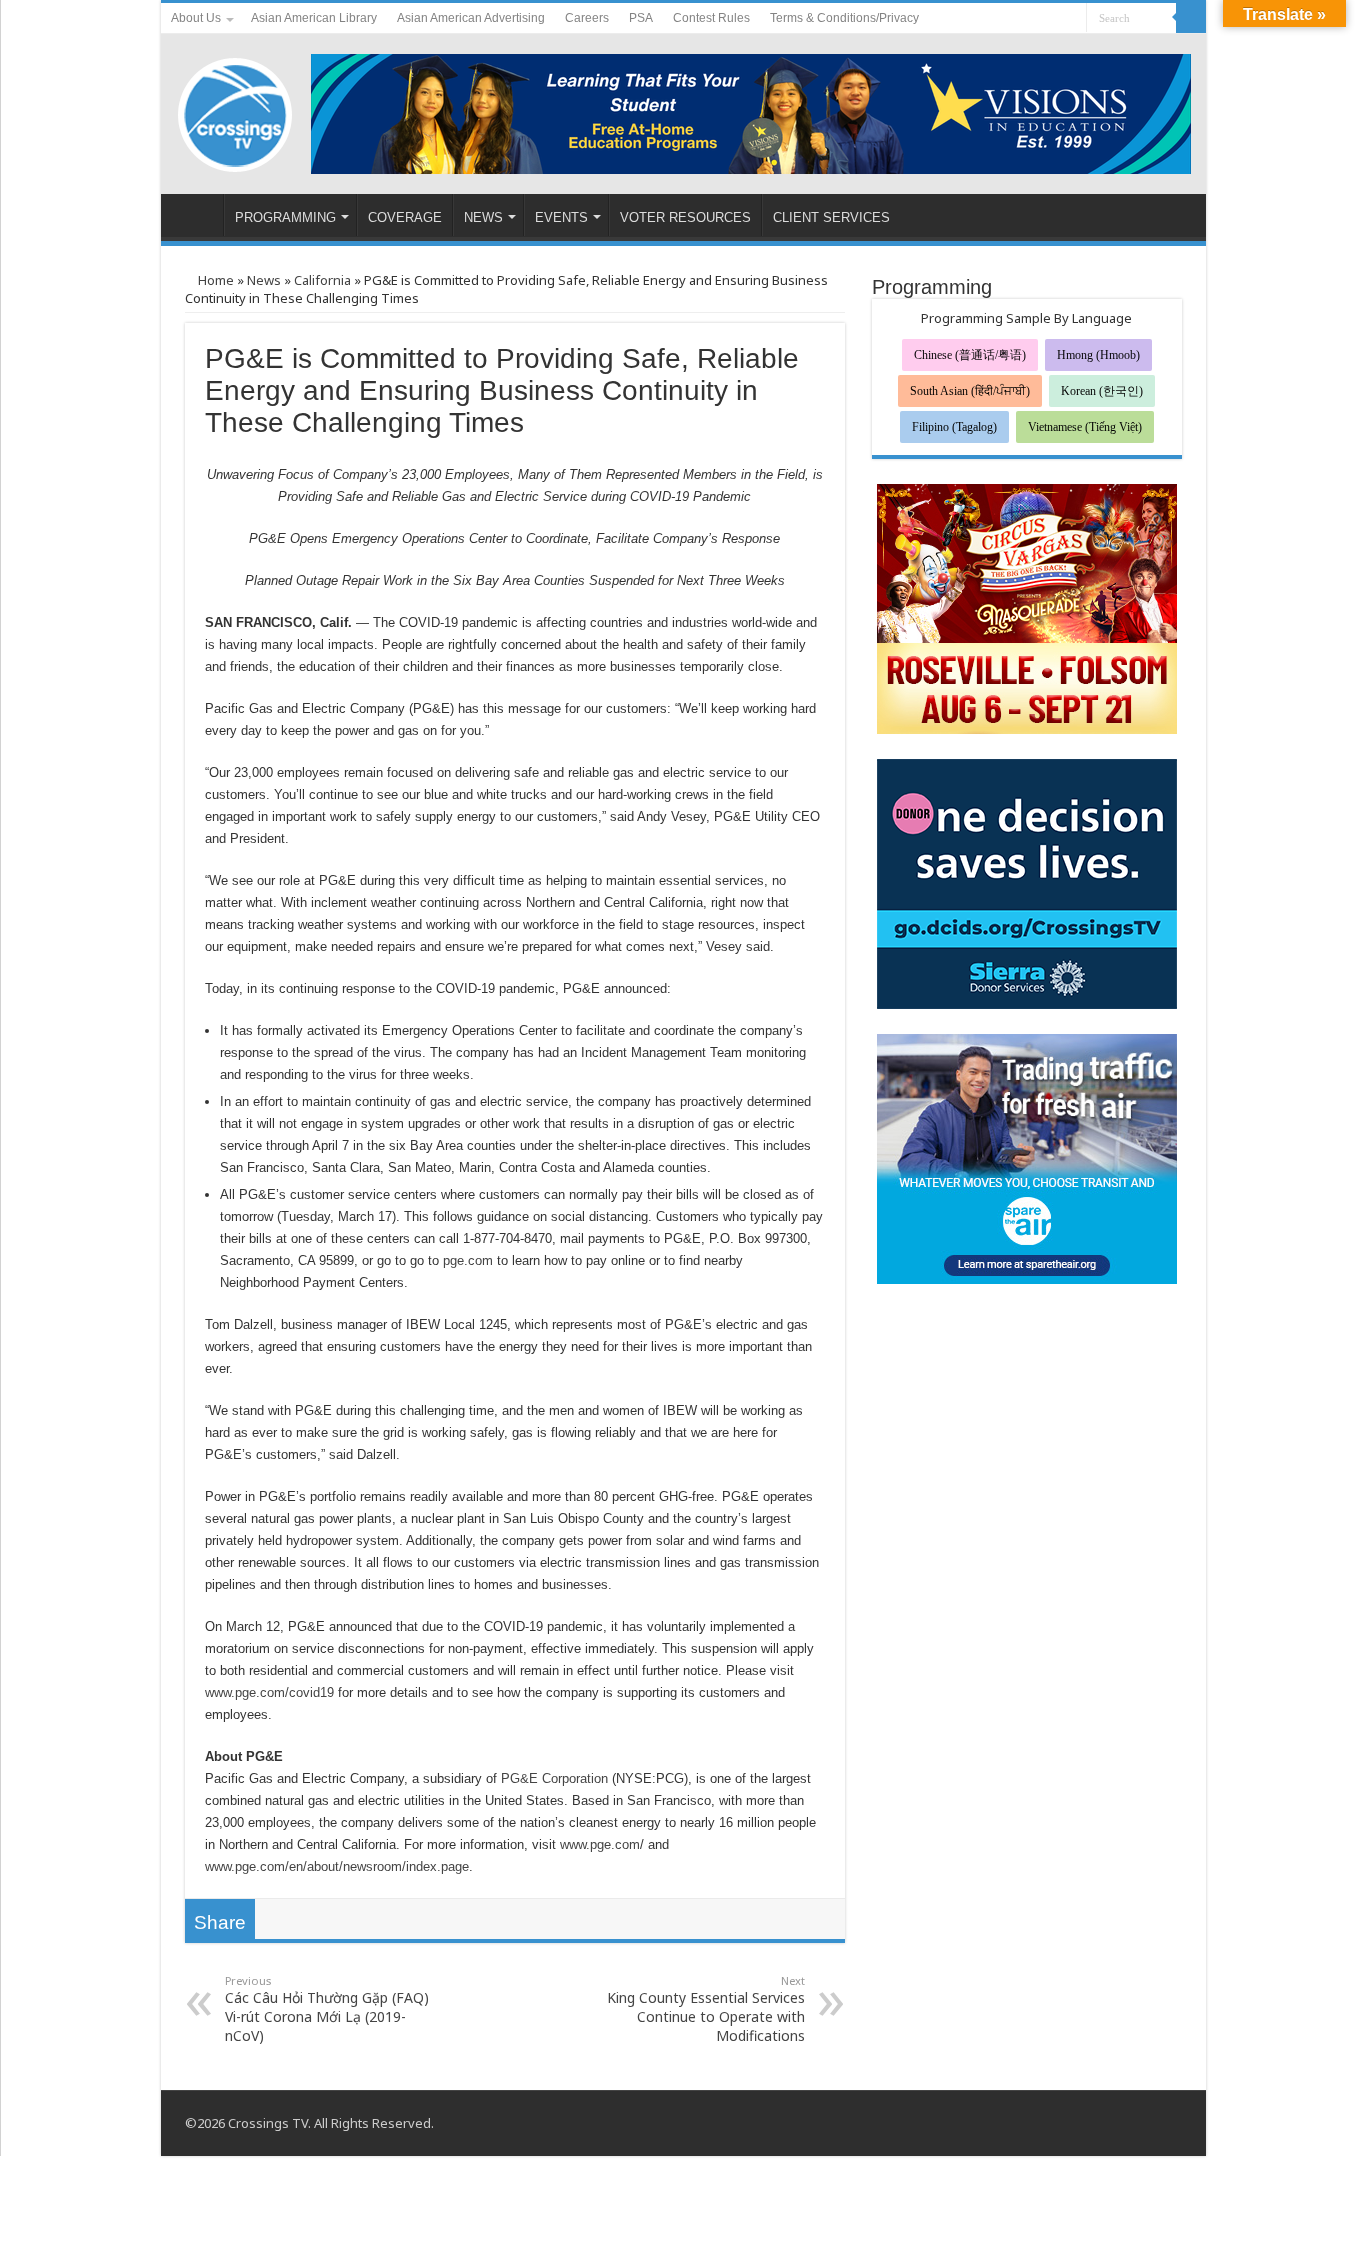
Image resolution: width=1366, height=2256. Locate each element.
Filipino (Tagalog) (954, 427)
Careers (587, 18)
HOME (197, 215)
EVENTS (561, 217)
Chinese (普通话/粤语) (970, 355)
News (264, 280)
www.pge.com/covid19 (269, 1692)
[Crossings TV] (236, 110)
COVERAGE (405, 217)
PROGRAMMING (285, 217)
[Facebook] (1033, 19)
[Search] (1191, 18)
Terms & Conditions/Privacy (844, 18)
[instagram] (1071, 19)
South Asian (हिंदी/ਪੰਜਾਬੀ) (970, 391)
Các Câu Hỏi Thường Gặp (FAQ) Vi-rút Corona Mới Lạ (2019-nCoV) (327, 2009)
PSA (641, 18)
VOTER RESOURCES (685, 217)
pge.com (468, 1260)
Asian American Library (314, 18)
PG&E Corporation (554, 1778)
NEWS (483, 217)
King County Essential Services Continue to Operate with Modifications (706, 2009)
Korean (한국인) (1102, 391)
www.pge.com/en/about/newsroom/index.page (337, 1866)
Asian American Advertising (471, 18)
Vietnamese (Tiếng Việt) (1085, 427)
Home (214, 280)
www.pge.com (600, 1844)
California (322, 280)
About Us (196, 18)
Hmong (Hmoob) (1098, 355)
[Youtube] (1052, 19)
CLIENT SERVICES (831, 217)
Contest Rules (711, 18)
